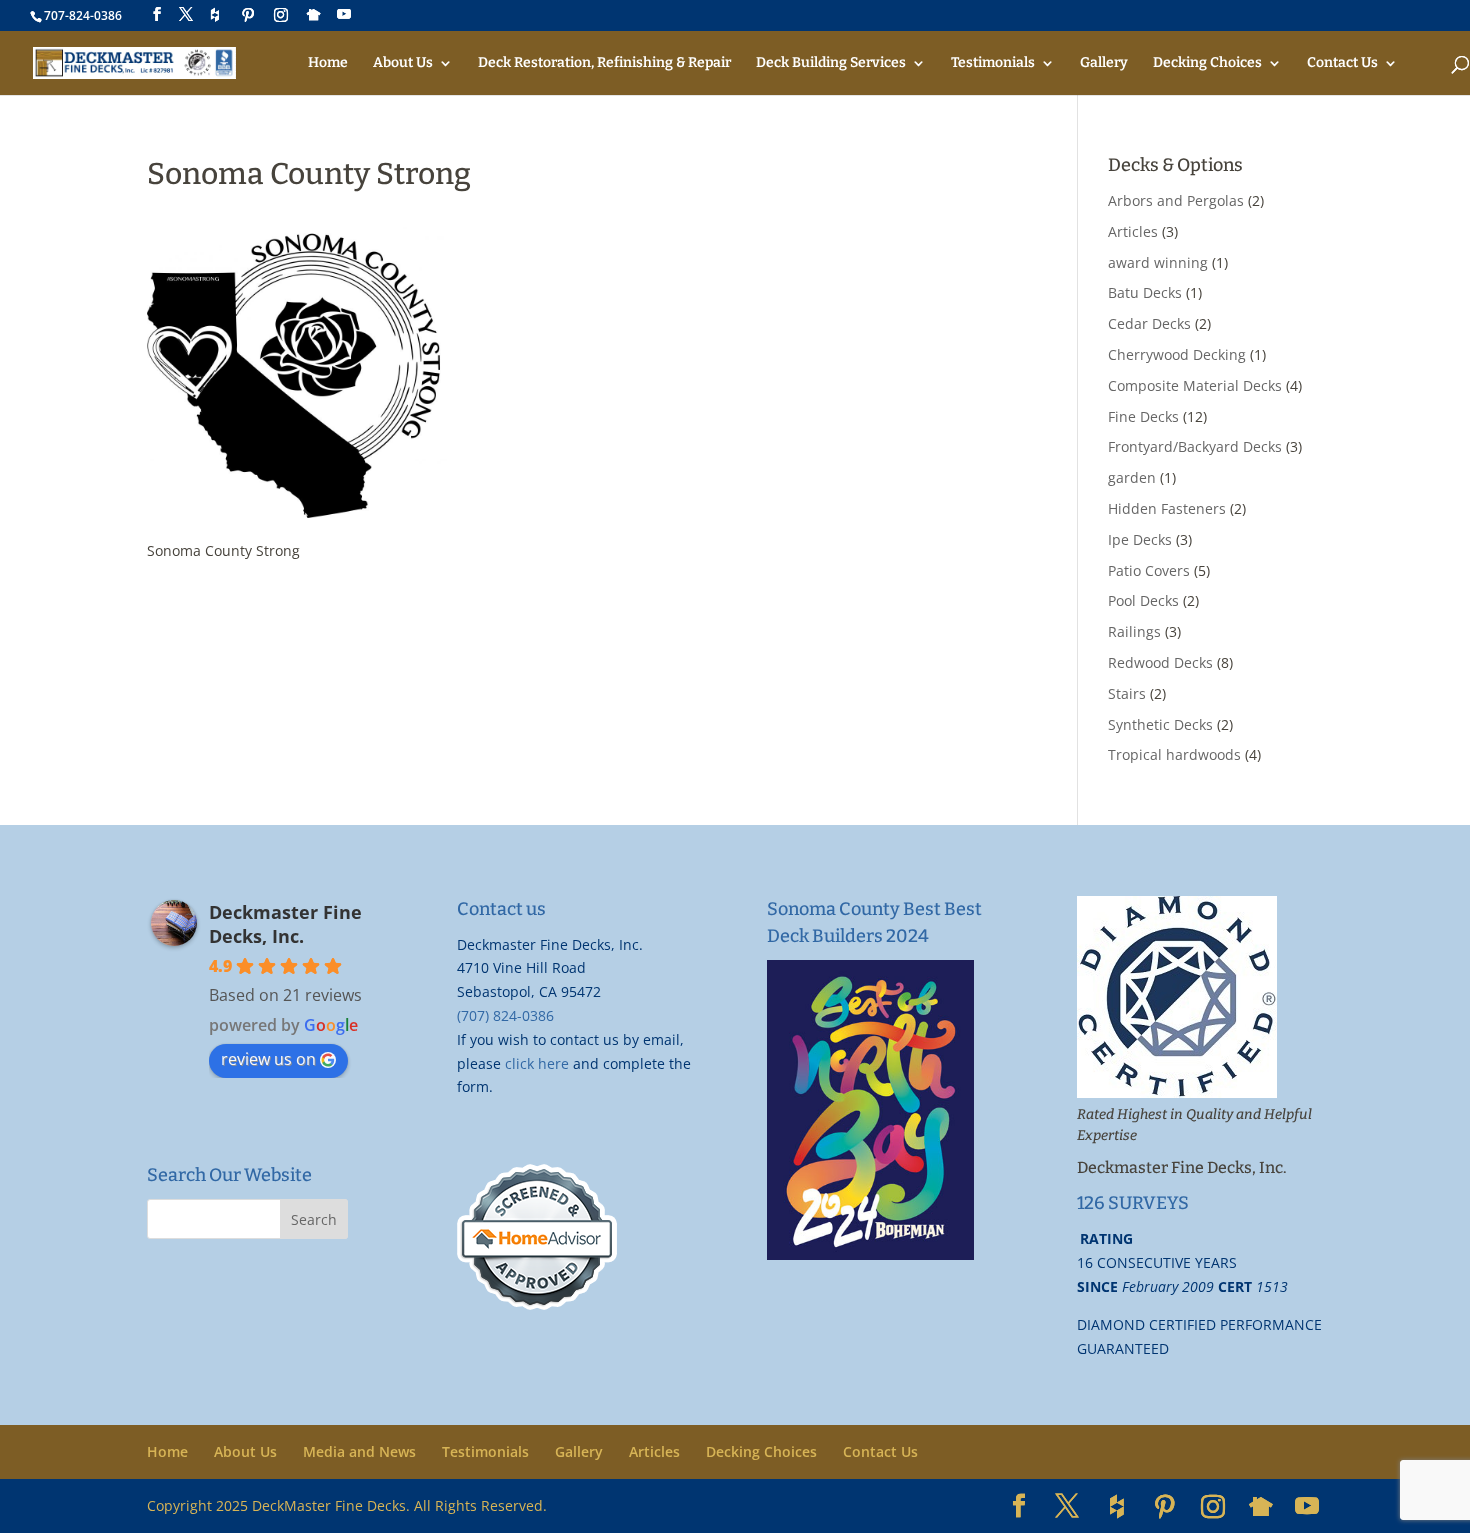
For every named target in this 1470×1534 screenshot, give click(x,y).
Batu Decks (1145, 292)
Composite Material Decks (1195, 385)
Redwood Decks (1160, 662)
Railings (1134, 631)
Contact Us (1342, 63)
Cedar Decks (1149, 323)
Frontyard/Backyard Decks (1195, 446)
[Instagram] (281, 15)
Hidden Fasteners (1167, 508)
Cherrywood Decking (1177, 354)
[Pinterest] (248, 15)
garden (1132, 477)
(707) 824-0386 (505, 1015)
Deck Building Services (831, 63)
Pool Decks (1143, 600)
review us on (268, 1059)
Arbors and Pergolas (1176, 200)
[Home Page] (134, 62)
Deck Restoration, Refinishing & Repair (604, 63)
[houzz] (215, 15)
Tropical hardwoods (1174, 754)
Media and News (359, 1451)
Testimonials (993, 63)
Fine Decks (1143, 416)
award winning (1158, 262)
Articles (1133, 231)
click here (537, 1063)
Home (328, 63)
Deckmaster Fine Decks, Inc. (285, 924)
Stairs (1127, 693)
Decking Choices (1207, 63)
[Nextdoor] (314, 15)
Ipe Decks (1140, 539)
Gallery (1104, 63)
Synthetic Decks (1160, 724)
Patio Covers (1149, 570)
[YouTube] (344, 14)
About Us (403, 63)
